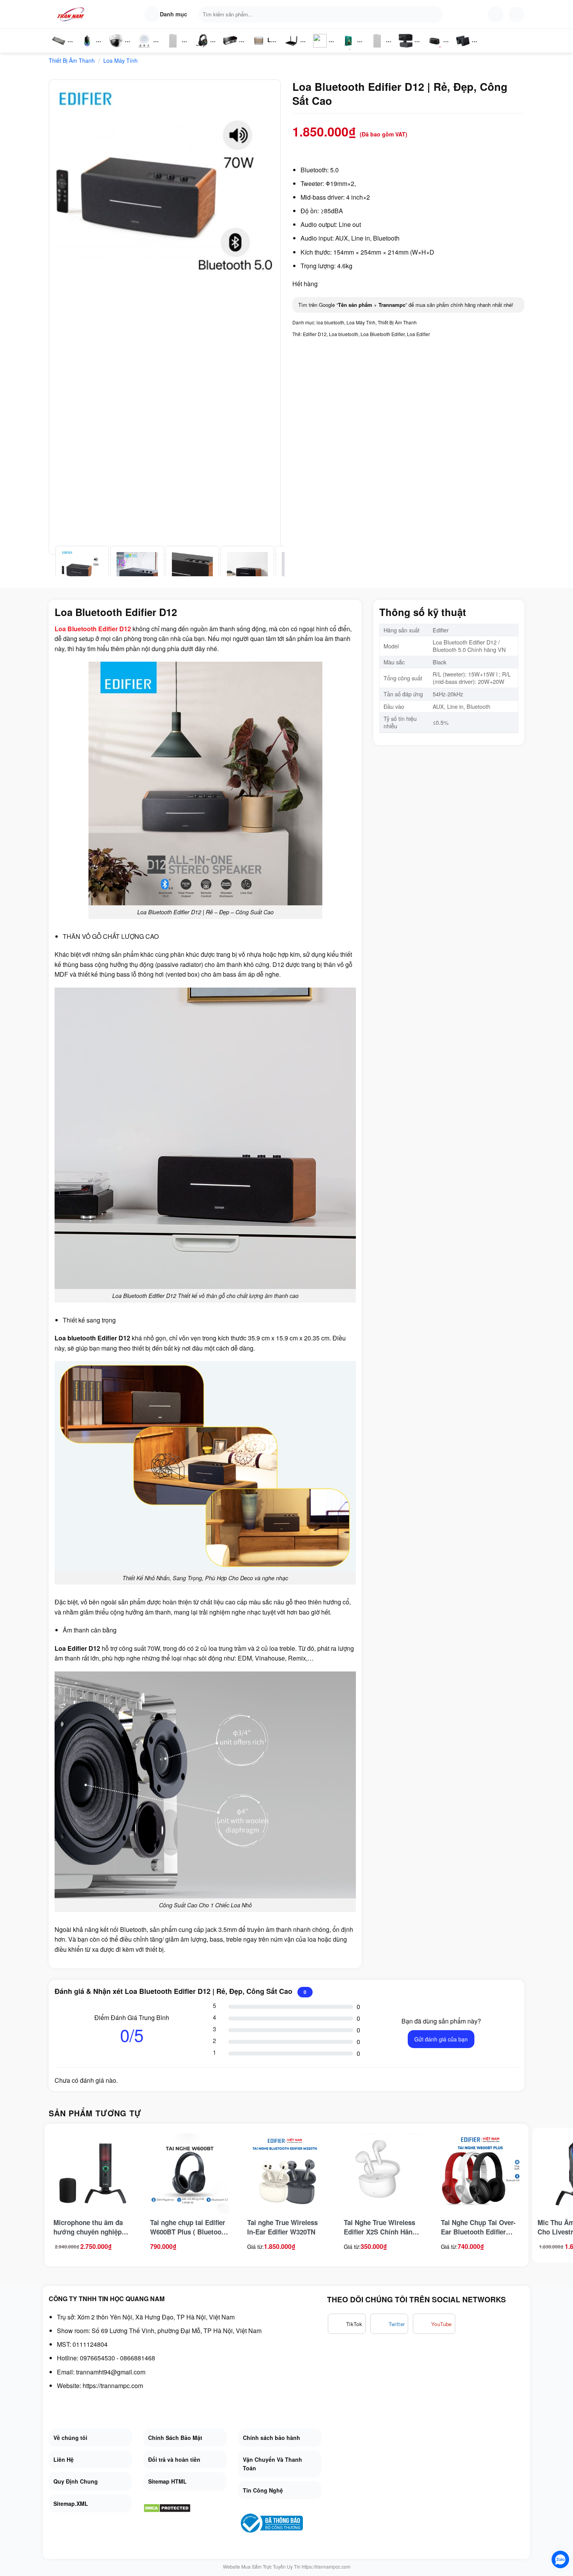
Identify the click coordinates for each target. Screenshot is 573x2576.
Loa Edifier (418, 334)
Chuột (88, 49)
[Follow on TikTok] (347, 2324)
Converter (469, 49)
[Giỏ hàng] (516, 14)
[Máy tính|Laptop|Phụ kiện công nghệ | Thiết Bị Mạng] (72, 14)
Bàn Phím (58, 49)
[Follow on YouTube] (434, 2324)
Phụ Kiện (376, 49)
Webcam (410, 49)
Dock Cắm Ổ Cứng (436, 49)
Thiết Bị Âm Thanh (72, 60)
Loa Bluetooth (265, 43)
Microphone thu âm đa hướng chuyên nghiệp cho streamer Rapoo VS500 (88, 2227)
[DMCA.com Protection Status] (167, 2507)
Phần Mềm (348, 49)
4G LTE (294, 49)
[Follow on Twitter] (389, 2324)
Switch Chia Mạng (232, 49)
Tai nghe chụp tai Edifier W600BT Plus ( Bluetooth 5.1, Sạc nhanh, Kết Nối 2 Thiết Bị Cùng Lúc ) (189, 2227)
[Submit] (435, 14)
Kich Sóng (320, 49)
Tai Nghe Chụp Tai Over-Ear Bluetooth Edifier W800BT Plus (478, 2227)
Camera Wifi (119, 49)
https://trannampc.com (113, 2386)
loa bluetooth (330, 322)
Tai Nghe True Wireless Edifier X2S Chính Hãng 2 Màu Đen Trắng (383, 2227)
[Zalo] (560, 2559)
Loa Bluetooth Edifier (383, 334)
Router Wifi (147, 49)
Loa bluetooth (344, 334)
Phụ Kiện (172, 49)
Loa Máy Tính (120, 60)
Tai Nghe (202, 49)
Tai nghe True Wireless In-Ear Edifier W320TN (282, 2227)
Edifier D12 (315, 334)
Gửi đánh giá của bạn (441, 2039)
